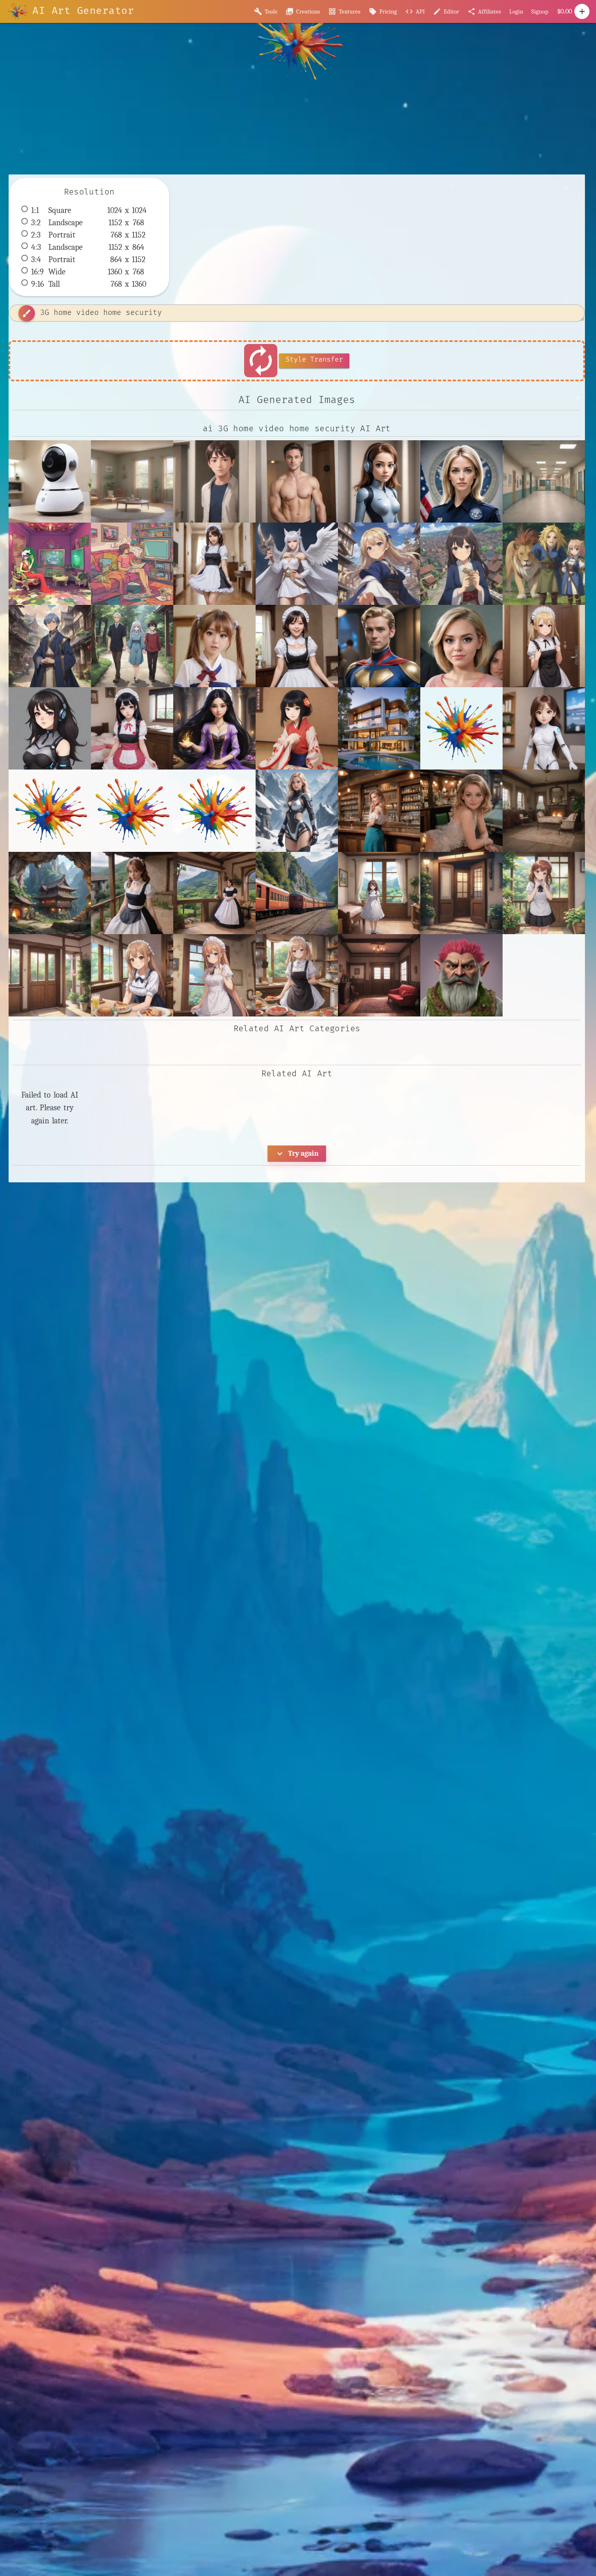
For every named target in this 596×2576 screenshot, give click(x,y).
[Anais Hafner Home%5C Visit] (214, 811)
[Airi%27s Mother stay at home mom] (50, 811)
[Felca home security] (379, 481)
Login (516, 11)
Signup (540, 11)
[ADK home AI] (544, 728)
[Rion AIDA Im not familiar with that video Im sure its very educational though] (214, 646)
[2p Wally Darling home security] (214, 481)
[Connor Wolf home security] (297, 481)
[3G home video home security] (50, 481)
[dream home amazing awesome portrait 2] (379, 728)
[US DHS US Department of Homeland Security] (461, 481)
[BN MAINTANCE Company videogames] (297, 811)
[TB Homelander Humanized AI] (379, 646)
